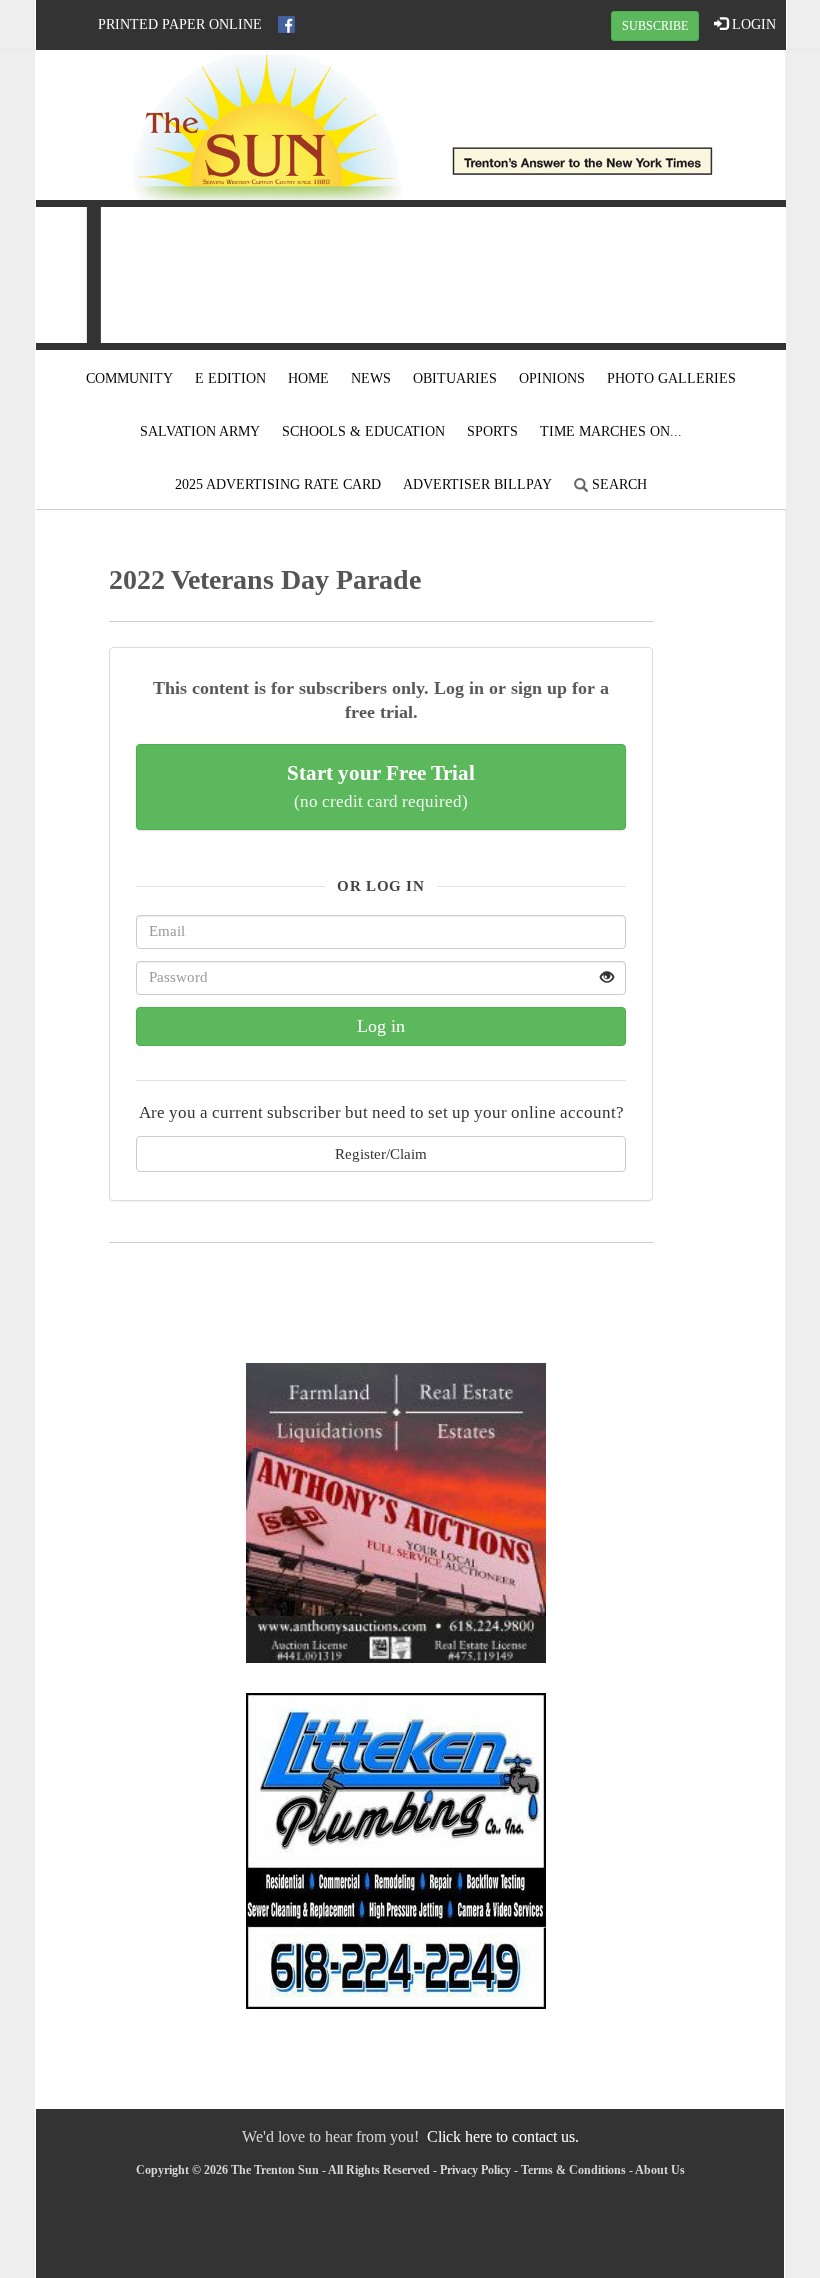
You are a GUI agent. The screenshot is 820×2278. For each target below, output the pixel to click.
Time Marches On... (611, 431)
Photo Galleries (671, 378)
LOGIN (752, 24)
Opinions (552, 378)
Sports (492, 431)
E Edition (230, 378)
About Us (660, 2170)
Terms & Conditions (573, 2170)
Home (308, 378)
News (371, 378)
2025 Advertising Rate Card (278, 484)
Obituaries (455, 378)
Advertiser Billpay (477, 484)
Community (129, 378)
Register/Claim (381, 1153)
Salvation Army (200, 431)
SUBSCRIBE (655, 26)
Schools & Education (363, 431)
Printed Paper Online (180, 24)
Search (617, 484)
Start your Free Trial (381, 786)
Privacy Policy (475, 2170)
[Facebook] (286, 24)
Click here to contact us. (503, 2136)
